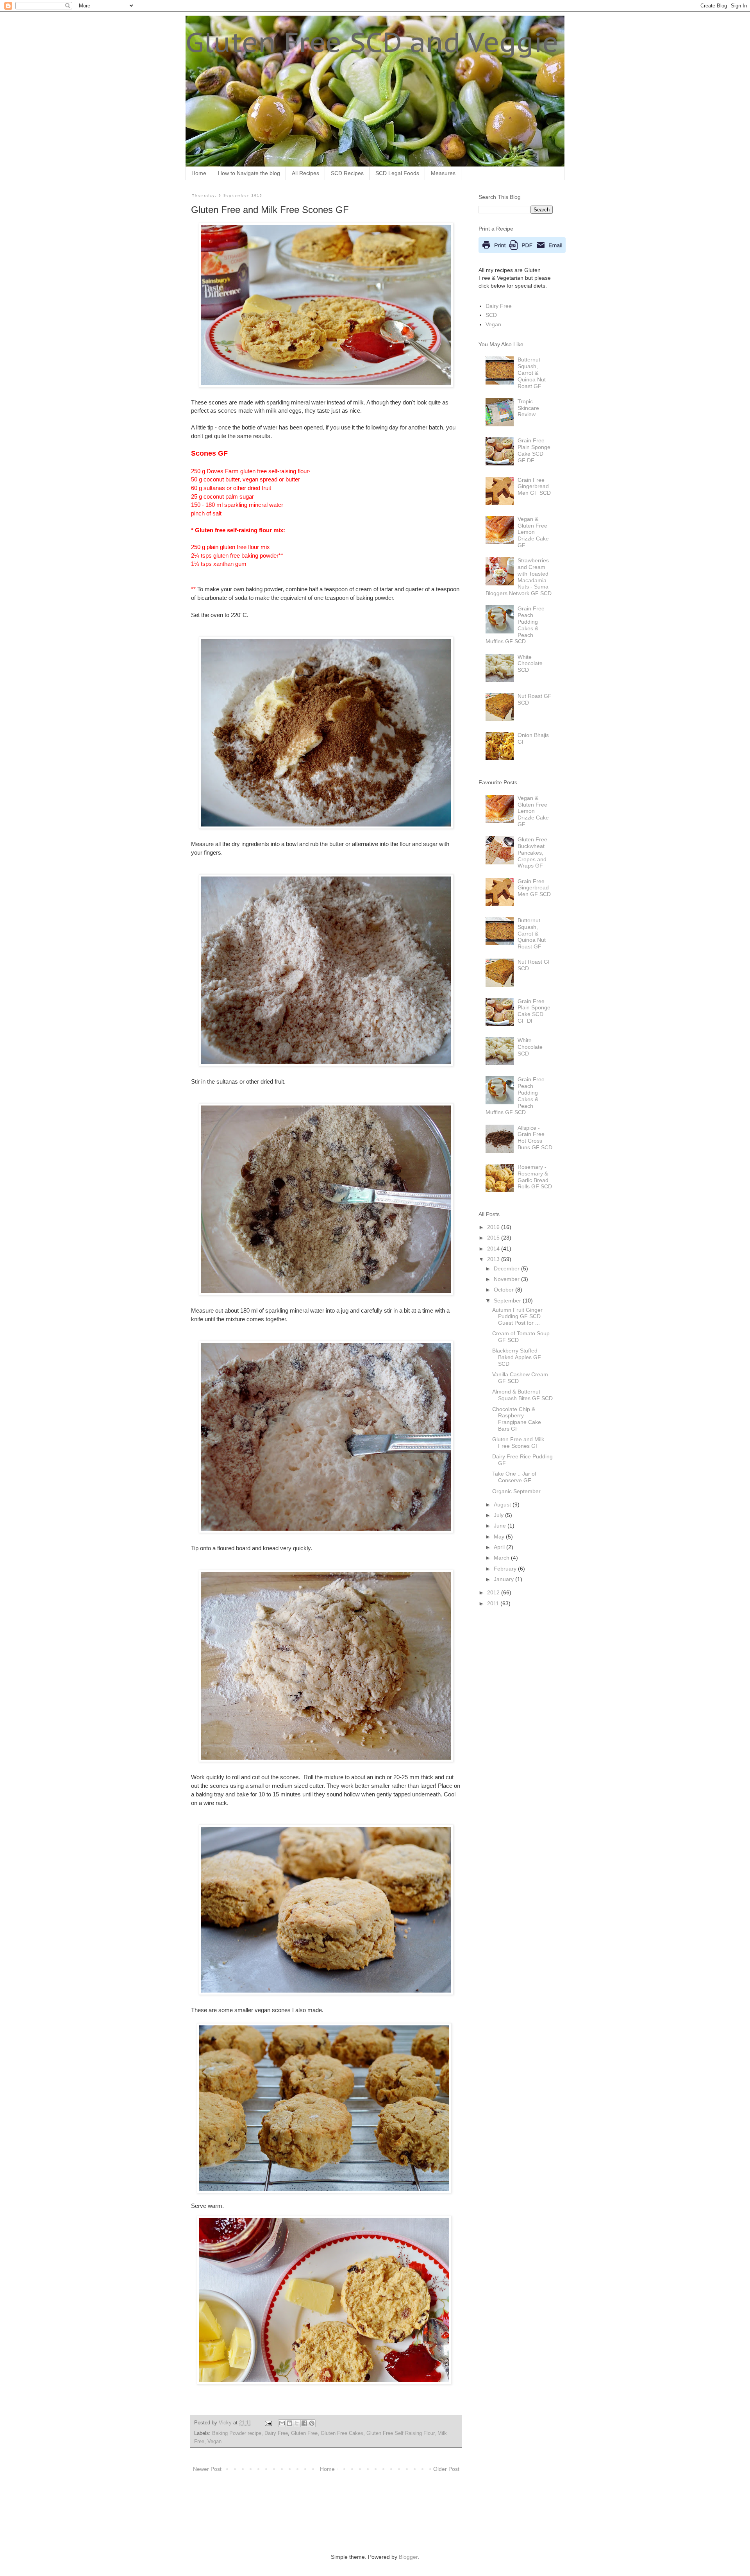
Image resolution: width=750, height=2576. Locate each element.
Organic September (516, 1491)
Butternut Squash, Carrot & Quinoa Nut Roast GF (532, 373)
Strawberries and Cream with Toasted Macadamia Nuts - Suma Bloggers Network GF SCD (519, 577)
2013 (494, 1259)
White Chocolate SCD (530, 664)
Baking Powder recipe (237, 2433)
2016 (494, 1227)
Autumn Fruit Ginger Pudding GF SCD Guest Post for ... (517, 1317)
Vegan (214, 2442)
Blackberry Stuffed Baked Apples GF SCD (517, 1357)
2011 (494, 1603)
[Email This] (282, 2423)
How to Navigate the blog (249, 173)
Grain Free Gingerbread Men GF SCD (534, 487)
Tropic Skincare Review (528, 408)
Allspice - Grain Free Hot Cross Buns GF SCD (535, 1138)
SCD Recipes (347, 173)
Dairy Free (276, 2433)
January (504, 1579)
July (499, 1515)
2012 (494, 1592)
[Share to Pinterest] (312, 2423)
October (504, 1290)
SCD (491, 315)
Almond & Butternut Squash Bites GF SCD (522, 1395)
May (500, 1537)
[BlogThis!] (289, 2423)
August (503, 1504)
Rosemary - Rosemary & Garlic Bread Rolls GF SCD (535, 1177)
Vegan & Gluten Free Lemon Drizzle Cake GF (533, 532)
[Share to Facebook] (304, 2423)
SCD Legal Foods (397, 173)
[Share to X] (297, 2423)
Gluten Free (304, 2433)
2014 (494, 1249)
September (508, 1301)
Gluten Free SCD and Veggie (372, 42)
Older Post (446, 2469)
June (501, 1526)
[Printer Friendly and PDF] (522, 251)
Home (199, 173)
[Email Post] (268, 2423)
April (500, 1547)
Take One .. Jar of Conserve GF (514, 1477)
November (507, 1279)
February (506, 1569)
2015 (494, 1238)
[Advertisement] (289, 2528)
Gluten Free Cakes (342, 2433)
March (502, 1558)
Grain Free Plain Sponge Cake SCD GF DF (534, 450)
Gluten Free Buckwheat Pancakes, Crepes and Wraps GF (532, 852)
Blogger (408, 2557)
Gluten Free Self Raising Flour (400, 2433)
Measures (443, 173)
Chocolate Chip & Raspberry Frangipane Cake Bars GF (517, 1419)
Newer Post (207, 2469)
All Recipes (305, 173)
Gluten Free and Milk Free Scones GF (518, 1443)
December (507, 1268)
